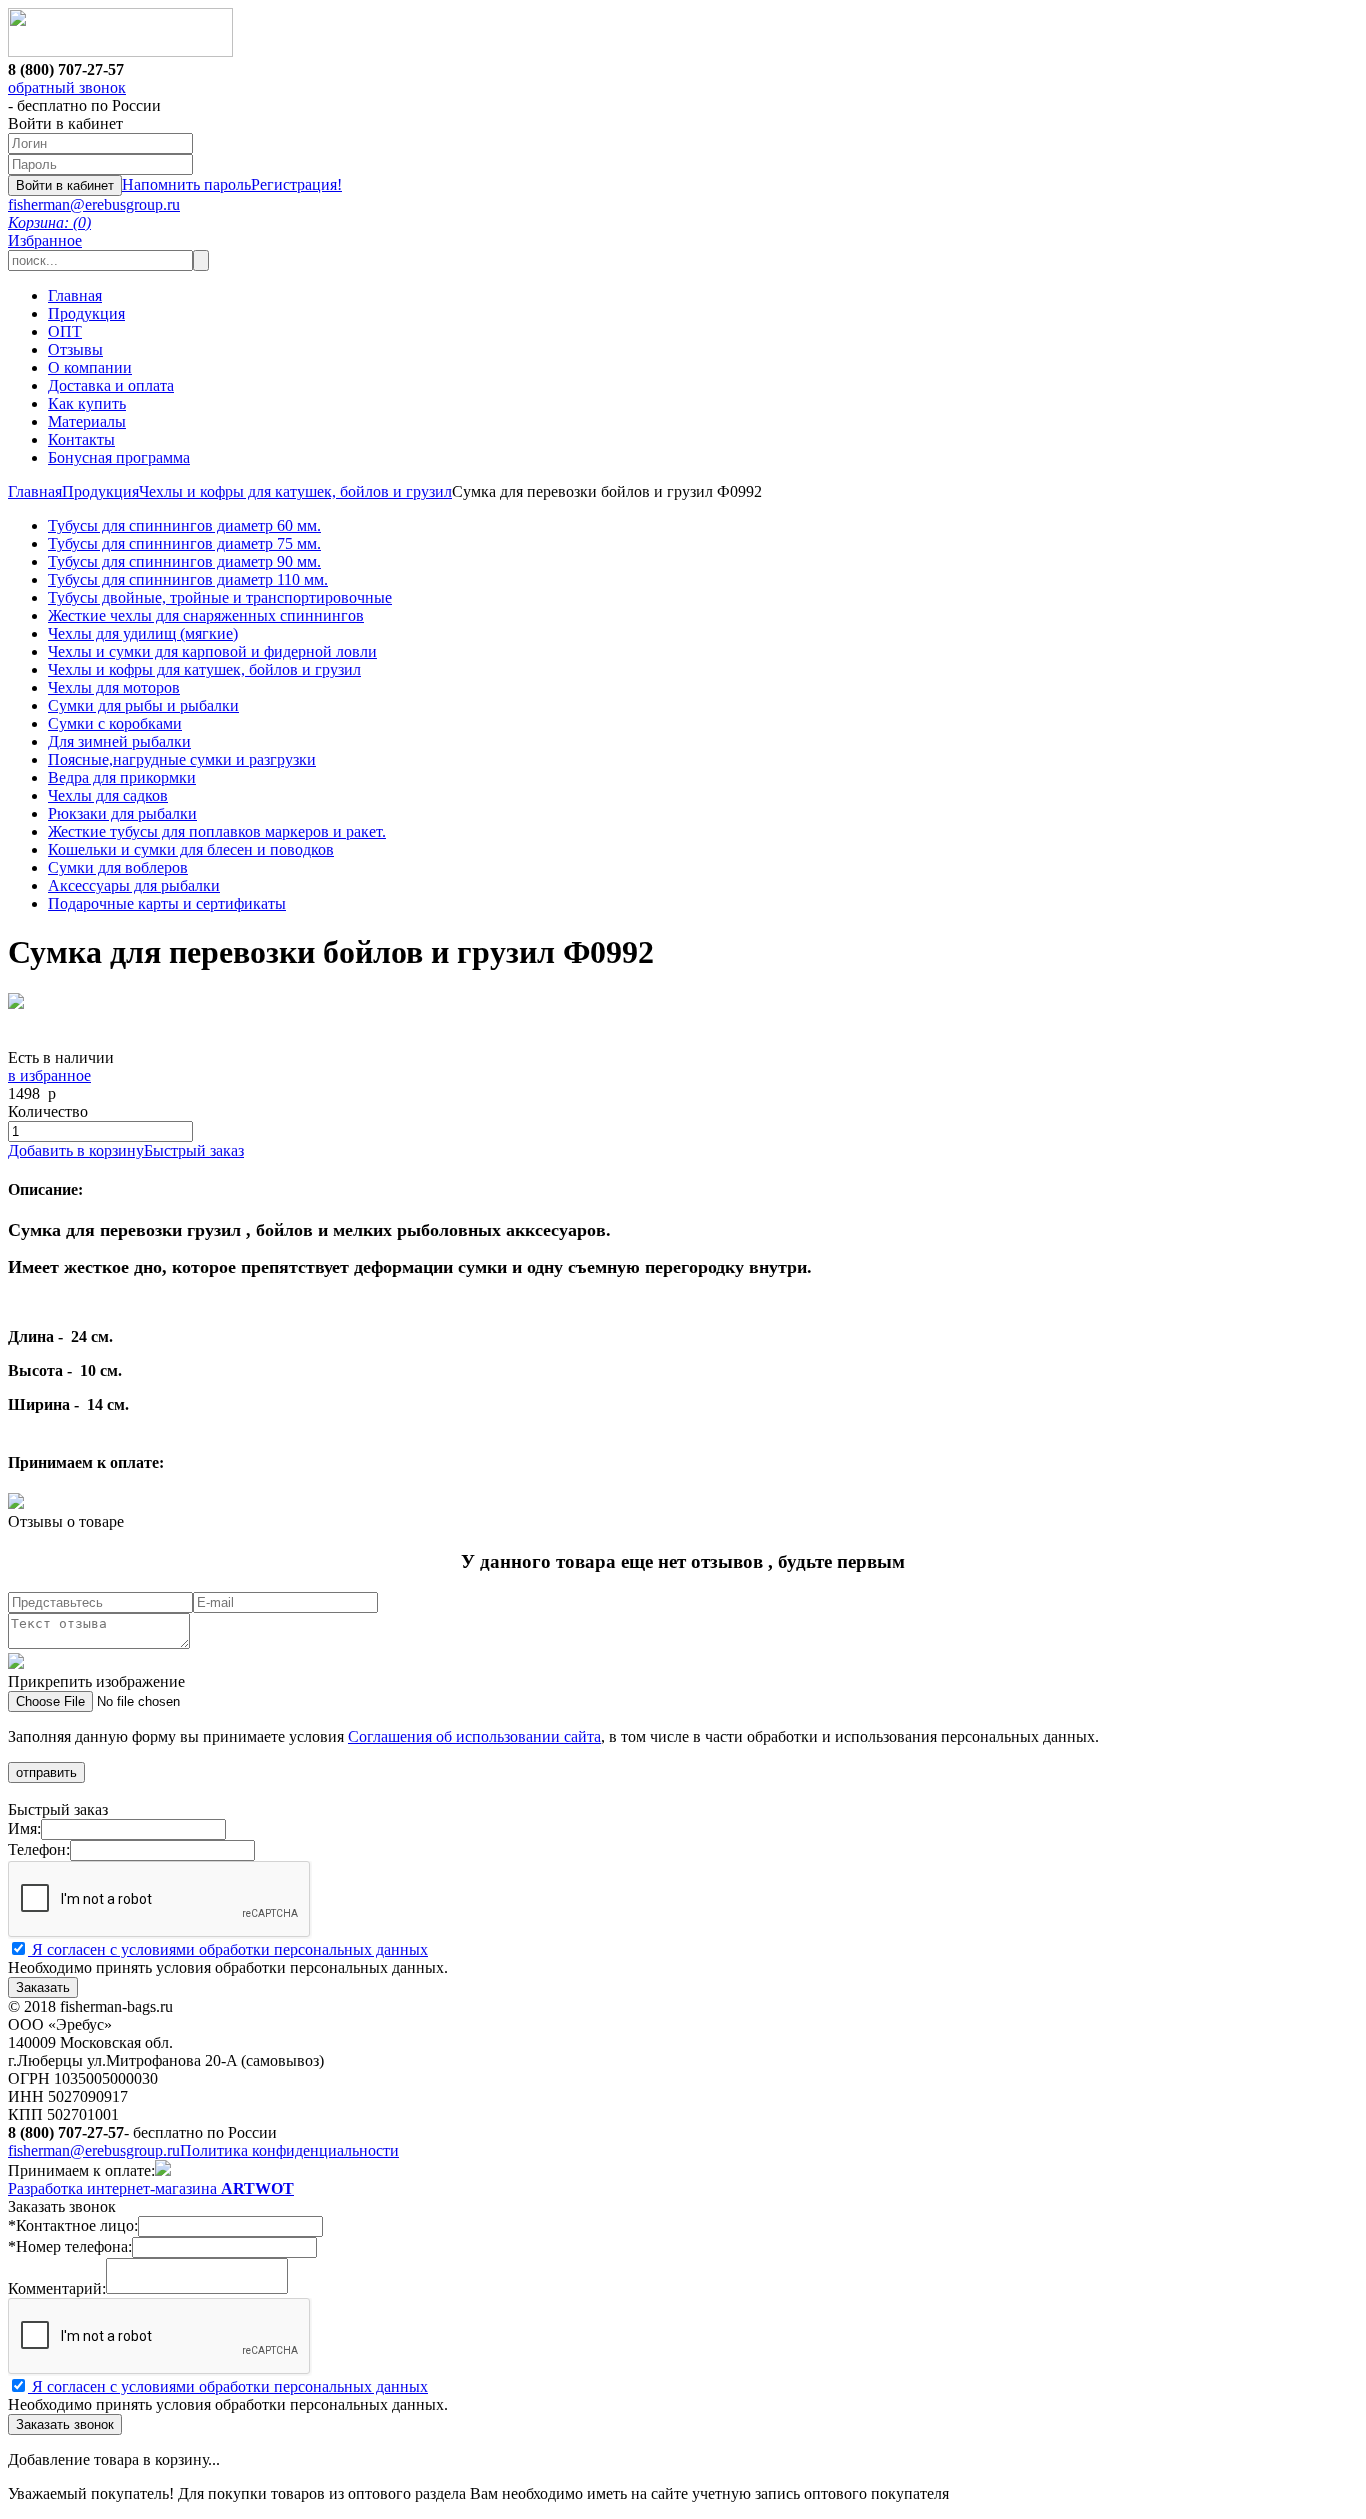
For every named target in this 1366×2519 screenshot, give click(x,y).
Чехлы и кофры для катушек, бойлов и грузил (295, 491)
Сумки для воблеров (118, 867)
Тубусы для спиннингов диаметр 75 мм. (184, 543)
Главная (75, 295)
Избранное (45, 240)
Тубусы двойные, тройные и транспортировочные (220, 597)
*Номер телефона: (70, 2246)
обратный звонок (67, 87)
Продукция (86, 313)
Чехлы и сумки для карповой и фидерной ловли (212, 651)
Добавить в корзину (76, 1150)
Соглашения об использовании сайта (474, 1736)
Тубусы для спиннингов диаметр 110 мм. (188, 579)
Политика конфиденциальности (289, 2150)
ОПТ (65, 331)
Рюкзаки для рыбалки (122, 813)
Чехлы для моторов (114, 687)
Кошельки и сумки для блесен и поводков (191, 849)
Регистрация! (296, 184)
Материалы (87, 421)
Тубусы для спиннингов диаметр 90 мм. (184, 561)
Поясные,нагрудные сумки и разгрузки (182, 759)
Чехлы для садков (108, 795)
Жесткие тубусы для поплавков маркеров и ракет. (217, 831)
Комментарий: (57, 2288)
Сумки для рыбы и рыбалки (143, 705)
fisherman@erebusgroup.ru (94, 204)
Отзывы (75, 349)
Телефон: (39, 1849)
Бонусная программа (119, 457)
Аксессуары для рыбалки (134, 885)
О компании (90, 367)
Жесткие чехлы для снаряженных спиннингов (206, 615)
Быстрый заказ (194, 1150)
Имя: (24, 1828)
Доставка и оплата (111, 385)
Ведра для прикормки (122, 777)
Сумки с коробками (115, 723)
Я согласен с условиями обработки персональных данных (228, 1949)
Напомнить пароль (186, 184)
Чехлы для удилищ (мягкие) (143, 633)
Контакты (81, 439)
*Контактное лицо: (73, 2225)
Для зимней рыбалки (119, 741)
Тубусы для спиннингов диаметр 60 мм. (184, 525)
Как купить (87, 403)
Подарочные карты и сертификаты (167, 903)
